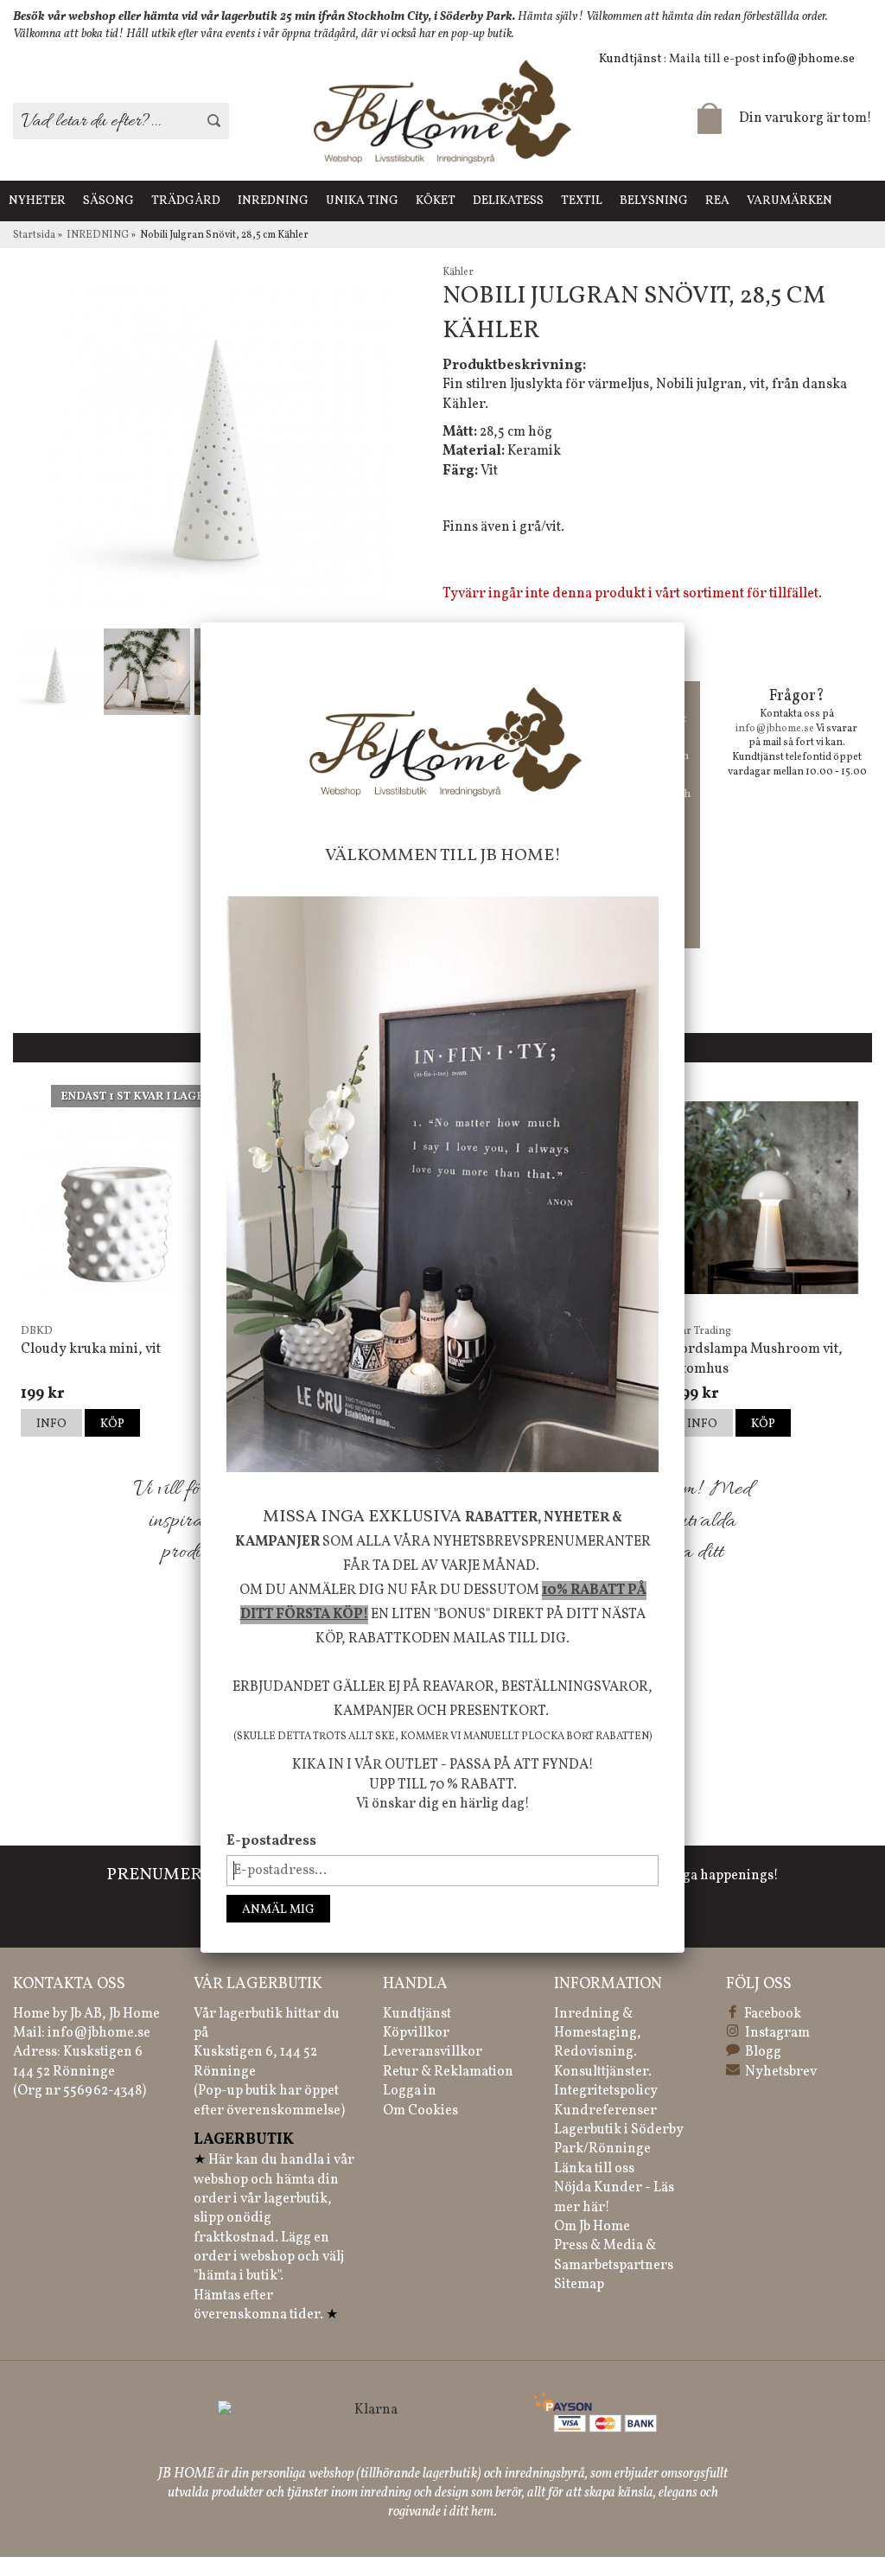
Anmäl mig (278, 1910)
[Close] (684, 622)
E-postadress (271, 1841)
